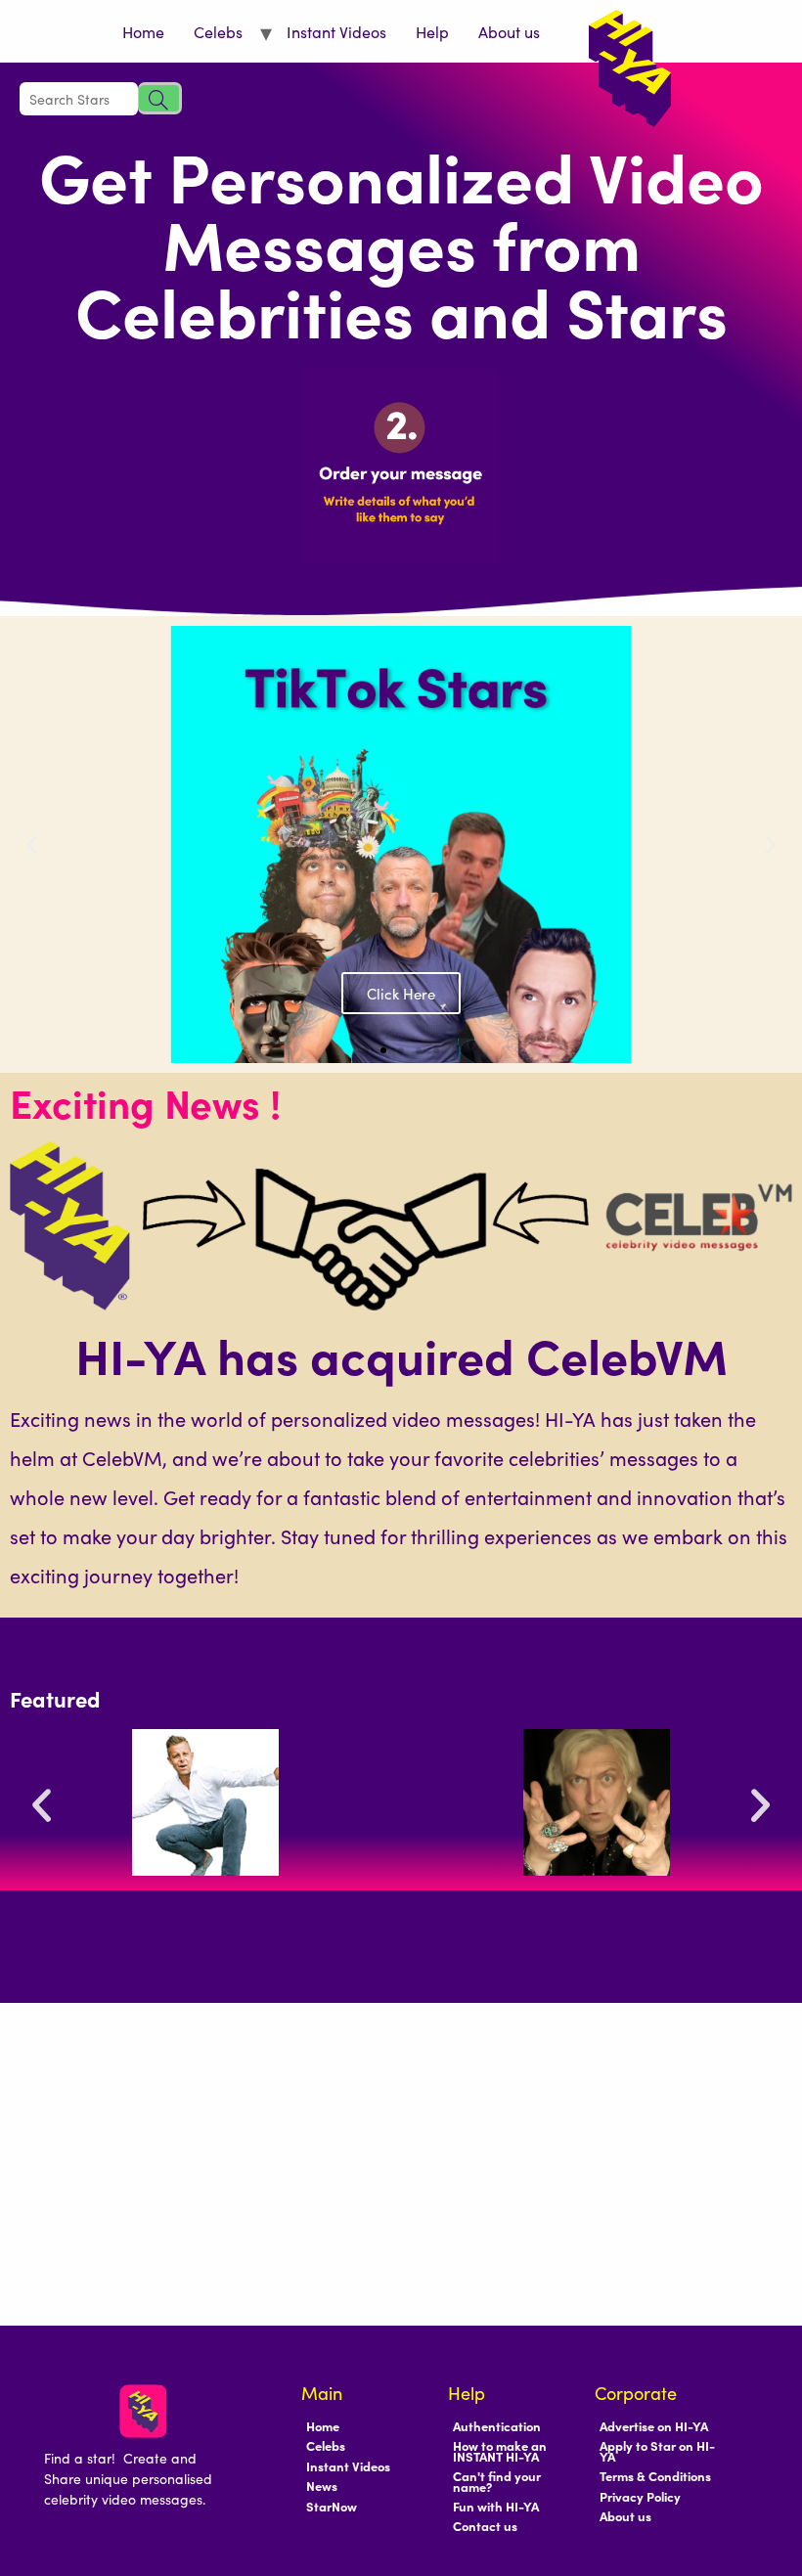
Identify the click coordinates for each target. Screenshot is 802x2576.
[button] (34, 473)
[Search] (160, 98)
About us (509, 31)
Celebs (218, 31)
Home (143, 31)
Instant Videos (336, 31)
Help (432, 31)
